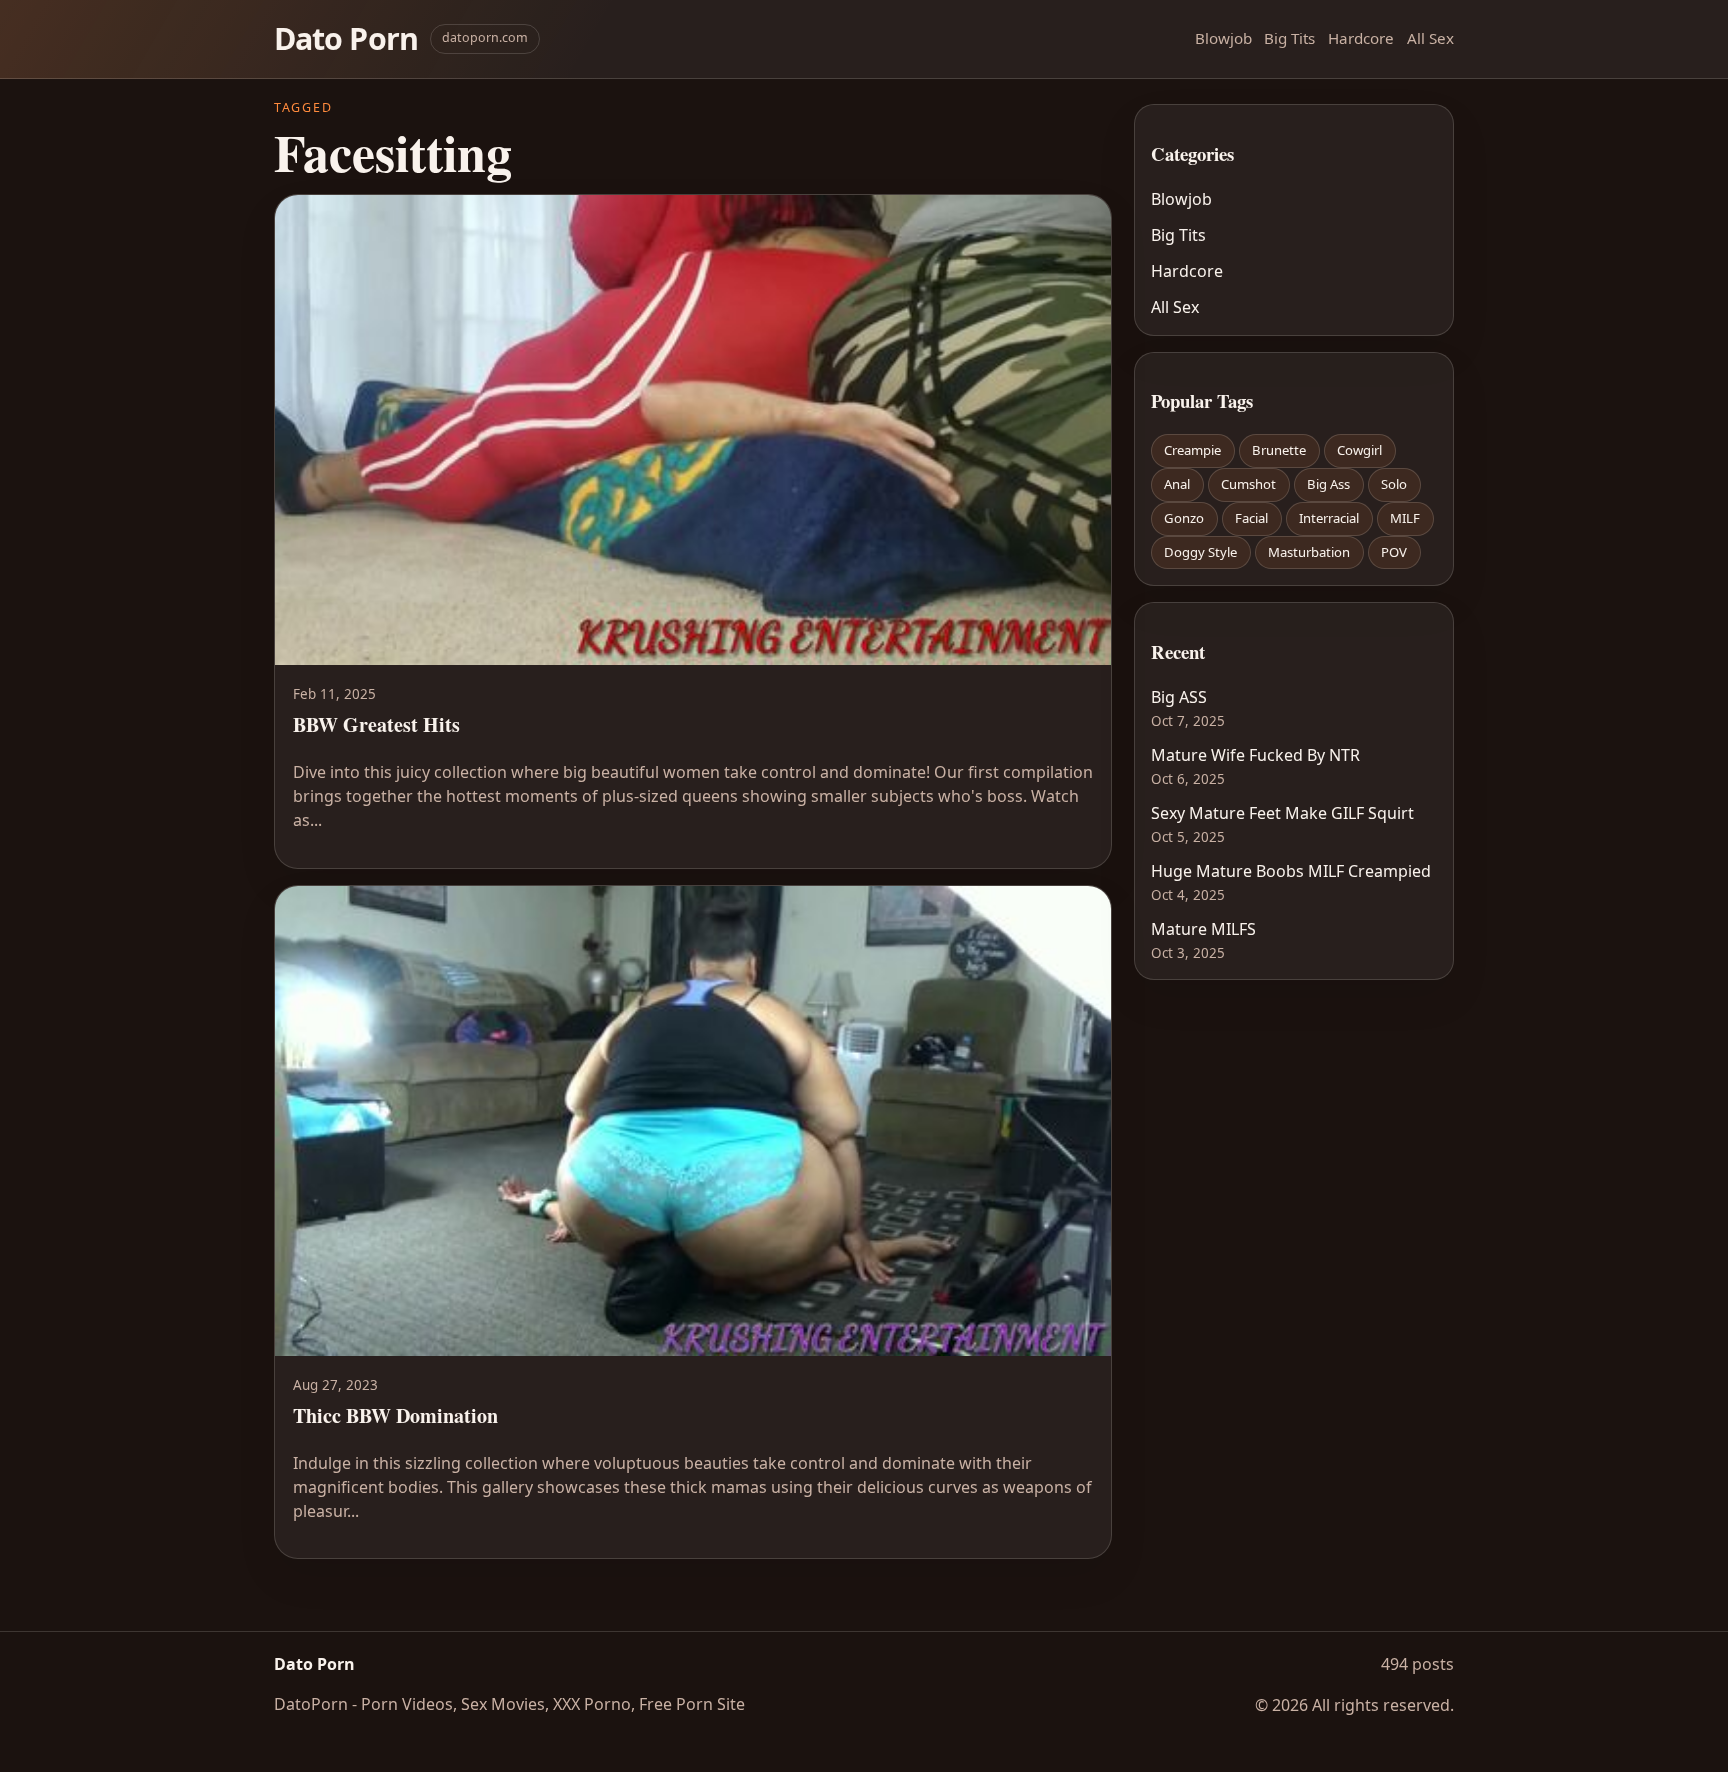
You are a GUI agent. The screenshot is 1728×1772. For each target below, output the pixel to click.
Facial (1251, 518)
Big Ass (1328, 484)
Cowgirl (1359, 450)
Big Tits (1289, 38)
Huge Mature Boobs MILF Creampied (1291, 871)
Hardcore (1361, 38)
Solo (1394, 484)
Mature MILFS (1203, 929)
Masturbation (1309, 552)
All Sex (1430, 38)
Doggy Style (1200, 552)
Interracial (1329, 518)
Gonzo (1184, 518)
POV (1394, 552)
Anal (1177, 484)
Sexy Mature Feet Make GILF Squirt (1282, 813)
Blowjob (1223, 38)
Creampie (1192, 450)
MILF (1405, 518)
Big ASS (1179, 697)
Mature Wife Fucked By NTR (1255, 755)
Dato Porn (346, 38)
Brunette (1279, 450)
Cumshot (1248, 484)
